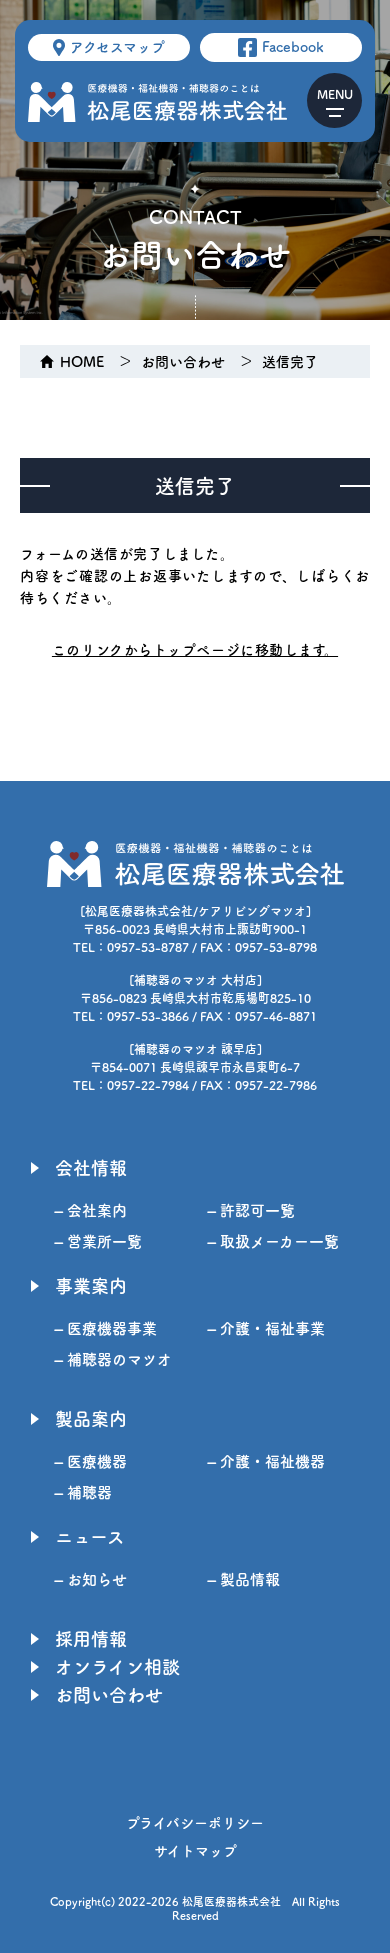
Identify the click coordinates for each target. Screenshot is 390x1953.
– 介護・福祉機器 (266, 1461)
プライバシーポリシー (195, 1823)
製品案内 (91, 1419)
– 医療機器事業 (106, 1328)
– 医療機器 (91, 1461)
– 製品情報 (244, 1579)
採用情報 (91, 1639)
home (82, 362)
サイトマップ (195, 1851)
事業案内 (91, 1286)
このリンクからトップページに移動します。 (195, 650)
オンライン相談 (117, 1667)
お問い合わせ (183, 362)
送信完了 (290, 362)
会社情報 (91, 1168)
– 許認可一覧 (251, 1210)
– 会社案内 (91, 1210)
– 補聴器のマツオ (113, 1359)
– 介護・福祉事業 (266, 1328)
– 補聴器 (83, 1492)
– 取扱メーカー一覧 (273, 1241)
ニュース (90, 1537)
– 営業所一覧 (98, 1241)
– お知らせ (91, 1579)
